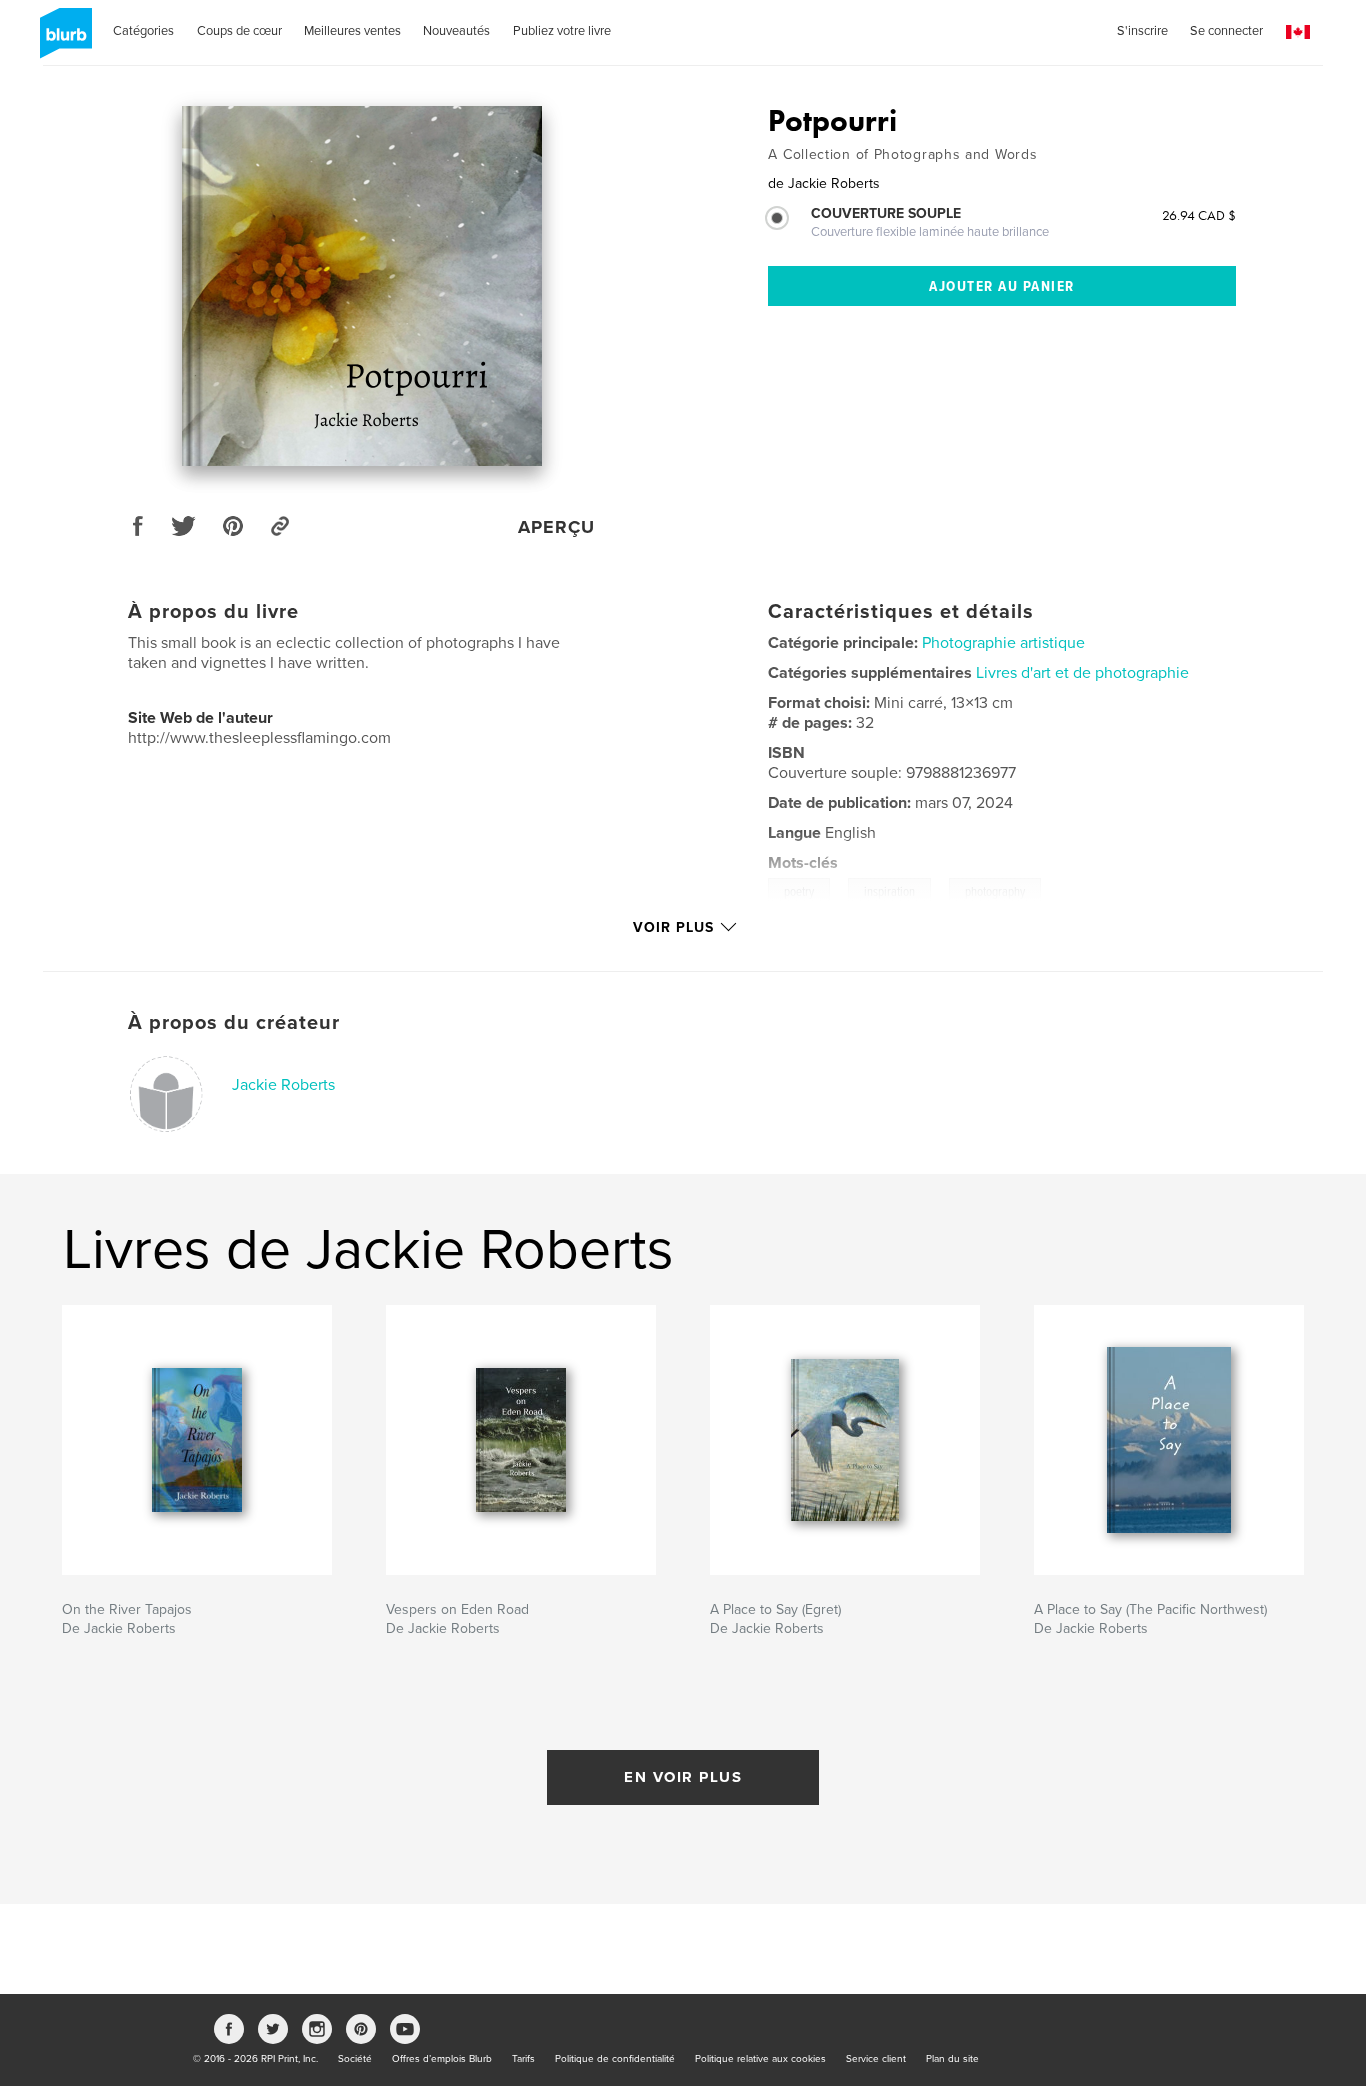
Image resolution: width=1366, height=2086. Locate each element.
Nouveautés (456, 31)
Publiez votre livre (562, 31)
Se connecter (1226, 31)
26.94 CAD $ (1199, 215)
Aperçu (556, 527)
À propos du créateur (234, 1023)
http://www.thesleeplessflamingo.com (259, 738)
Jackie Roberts (283, 1085)
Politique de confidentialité (615, 2059)
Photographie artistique (1003, 643)
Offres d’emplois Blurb (442, 2059)
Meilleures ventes (352, 31)
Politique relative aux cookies (760, 2059)
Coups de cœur (239, 31)
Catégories (143, 31)
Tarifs (523, 2059)
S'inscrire (1142, 31)
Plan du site (952, 2059)
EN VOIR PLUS (683, 1777)
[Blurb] (62, 41)
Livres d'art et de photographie (1082, 673)
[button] (1298, 32)
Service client (876, 2059)
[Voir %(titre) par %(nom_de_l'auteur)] (362, 286)
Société (355, 2059)
